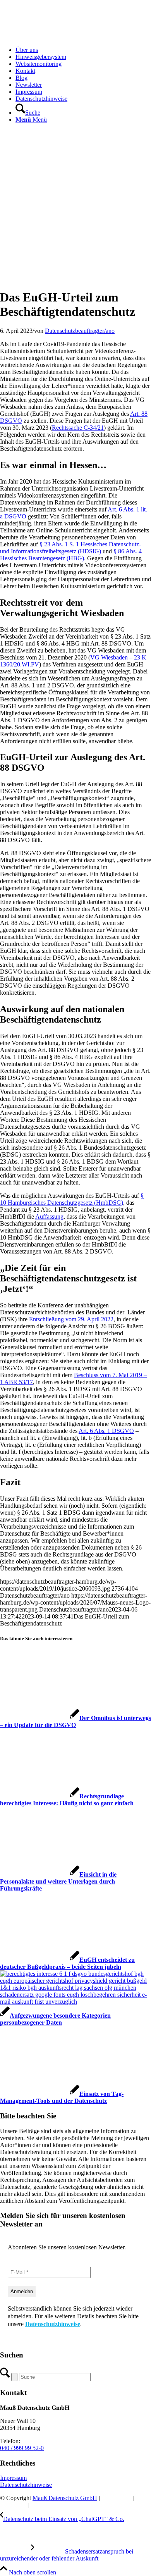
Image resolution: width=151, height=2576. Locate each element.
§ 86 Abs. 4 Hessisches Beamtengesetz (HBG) (71, 555)
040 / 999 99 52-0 (22, 2448)
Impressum (13, 2478)
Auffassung (49, 1217)
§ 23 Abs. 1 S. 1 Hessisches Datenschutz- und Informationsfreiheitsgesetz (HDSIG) (70, 548)
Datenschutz (117, 2498)
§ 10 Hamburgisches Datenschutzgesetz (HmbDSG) (72, 1199)
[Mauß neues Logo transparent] (58, 37)
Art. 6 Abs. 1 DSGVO (106, 1431)
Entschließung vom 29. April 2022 (71, 1319)
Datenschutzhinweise (53, 2324)
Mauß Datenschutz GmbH (65, 2498)
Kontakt (41, 2505)
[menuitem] (83, 50)
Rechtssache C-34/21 (78, 428)
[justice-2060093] (75, 278)
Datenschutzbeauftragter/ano (80, 331)
